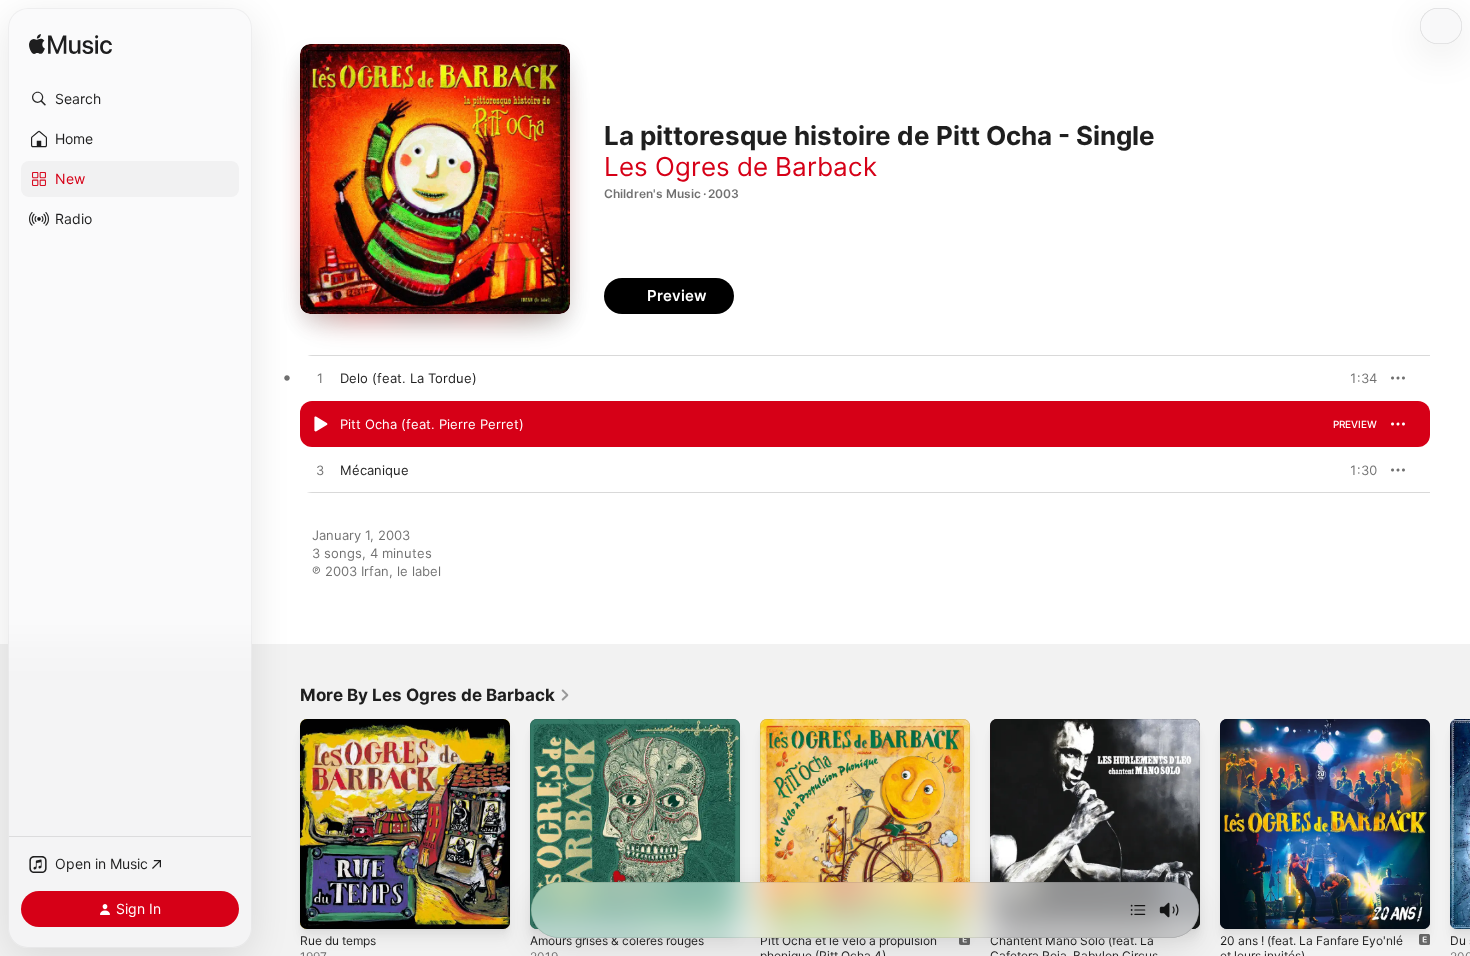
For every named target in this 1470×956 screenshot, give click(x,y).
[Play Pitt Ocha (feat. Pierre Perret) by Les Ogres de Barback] (320, 425)
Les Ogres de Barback (740, 166)
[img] (70, 45)
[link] (435, 695)
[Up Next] (1138, 910)
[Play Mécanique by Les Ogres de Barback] (320, 471)
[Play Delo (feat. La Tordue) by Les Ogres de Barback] (320, 379)
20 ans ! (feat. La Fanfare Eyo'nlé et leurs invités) (1323, 735)
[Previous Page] (280, 824)
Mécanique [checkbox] (374, 470)
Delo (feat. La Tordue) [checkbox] (408, 378)
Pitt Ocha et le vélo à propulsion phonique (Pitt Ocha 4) (860, 735)
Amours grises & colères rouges (630, 727)
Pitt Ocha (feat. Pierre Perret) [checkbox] (432, 424)
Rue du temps (343, 727)
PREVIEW (1355, 378)
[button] (130, 99)
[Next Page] (1450, 824)
